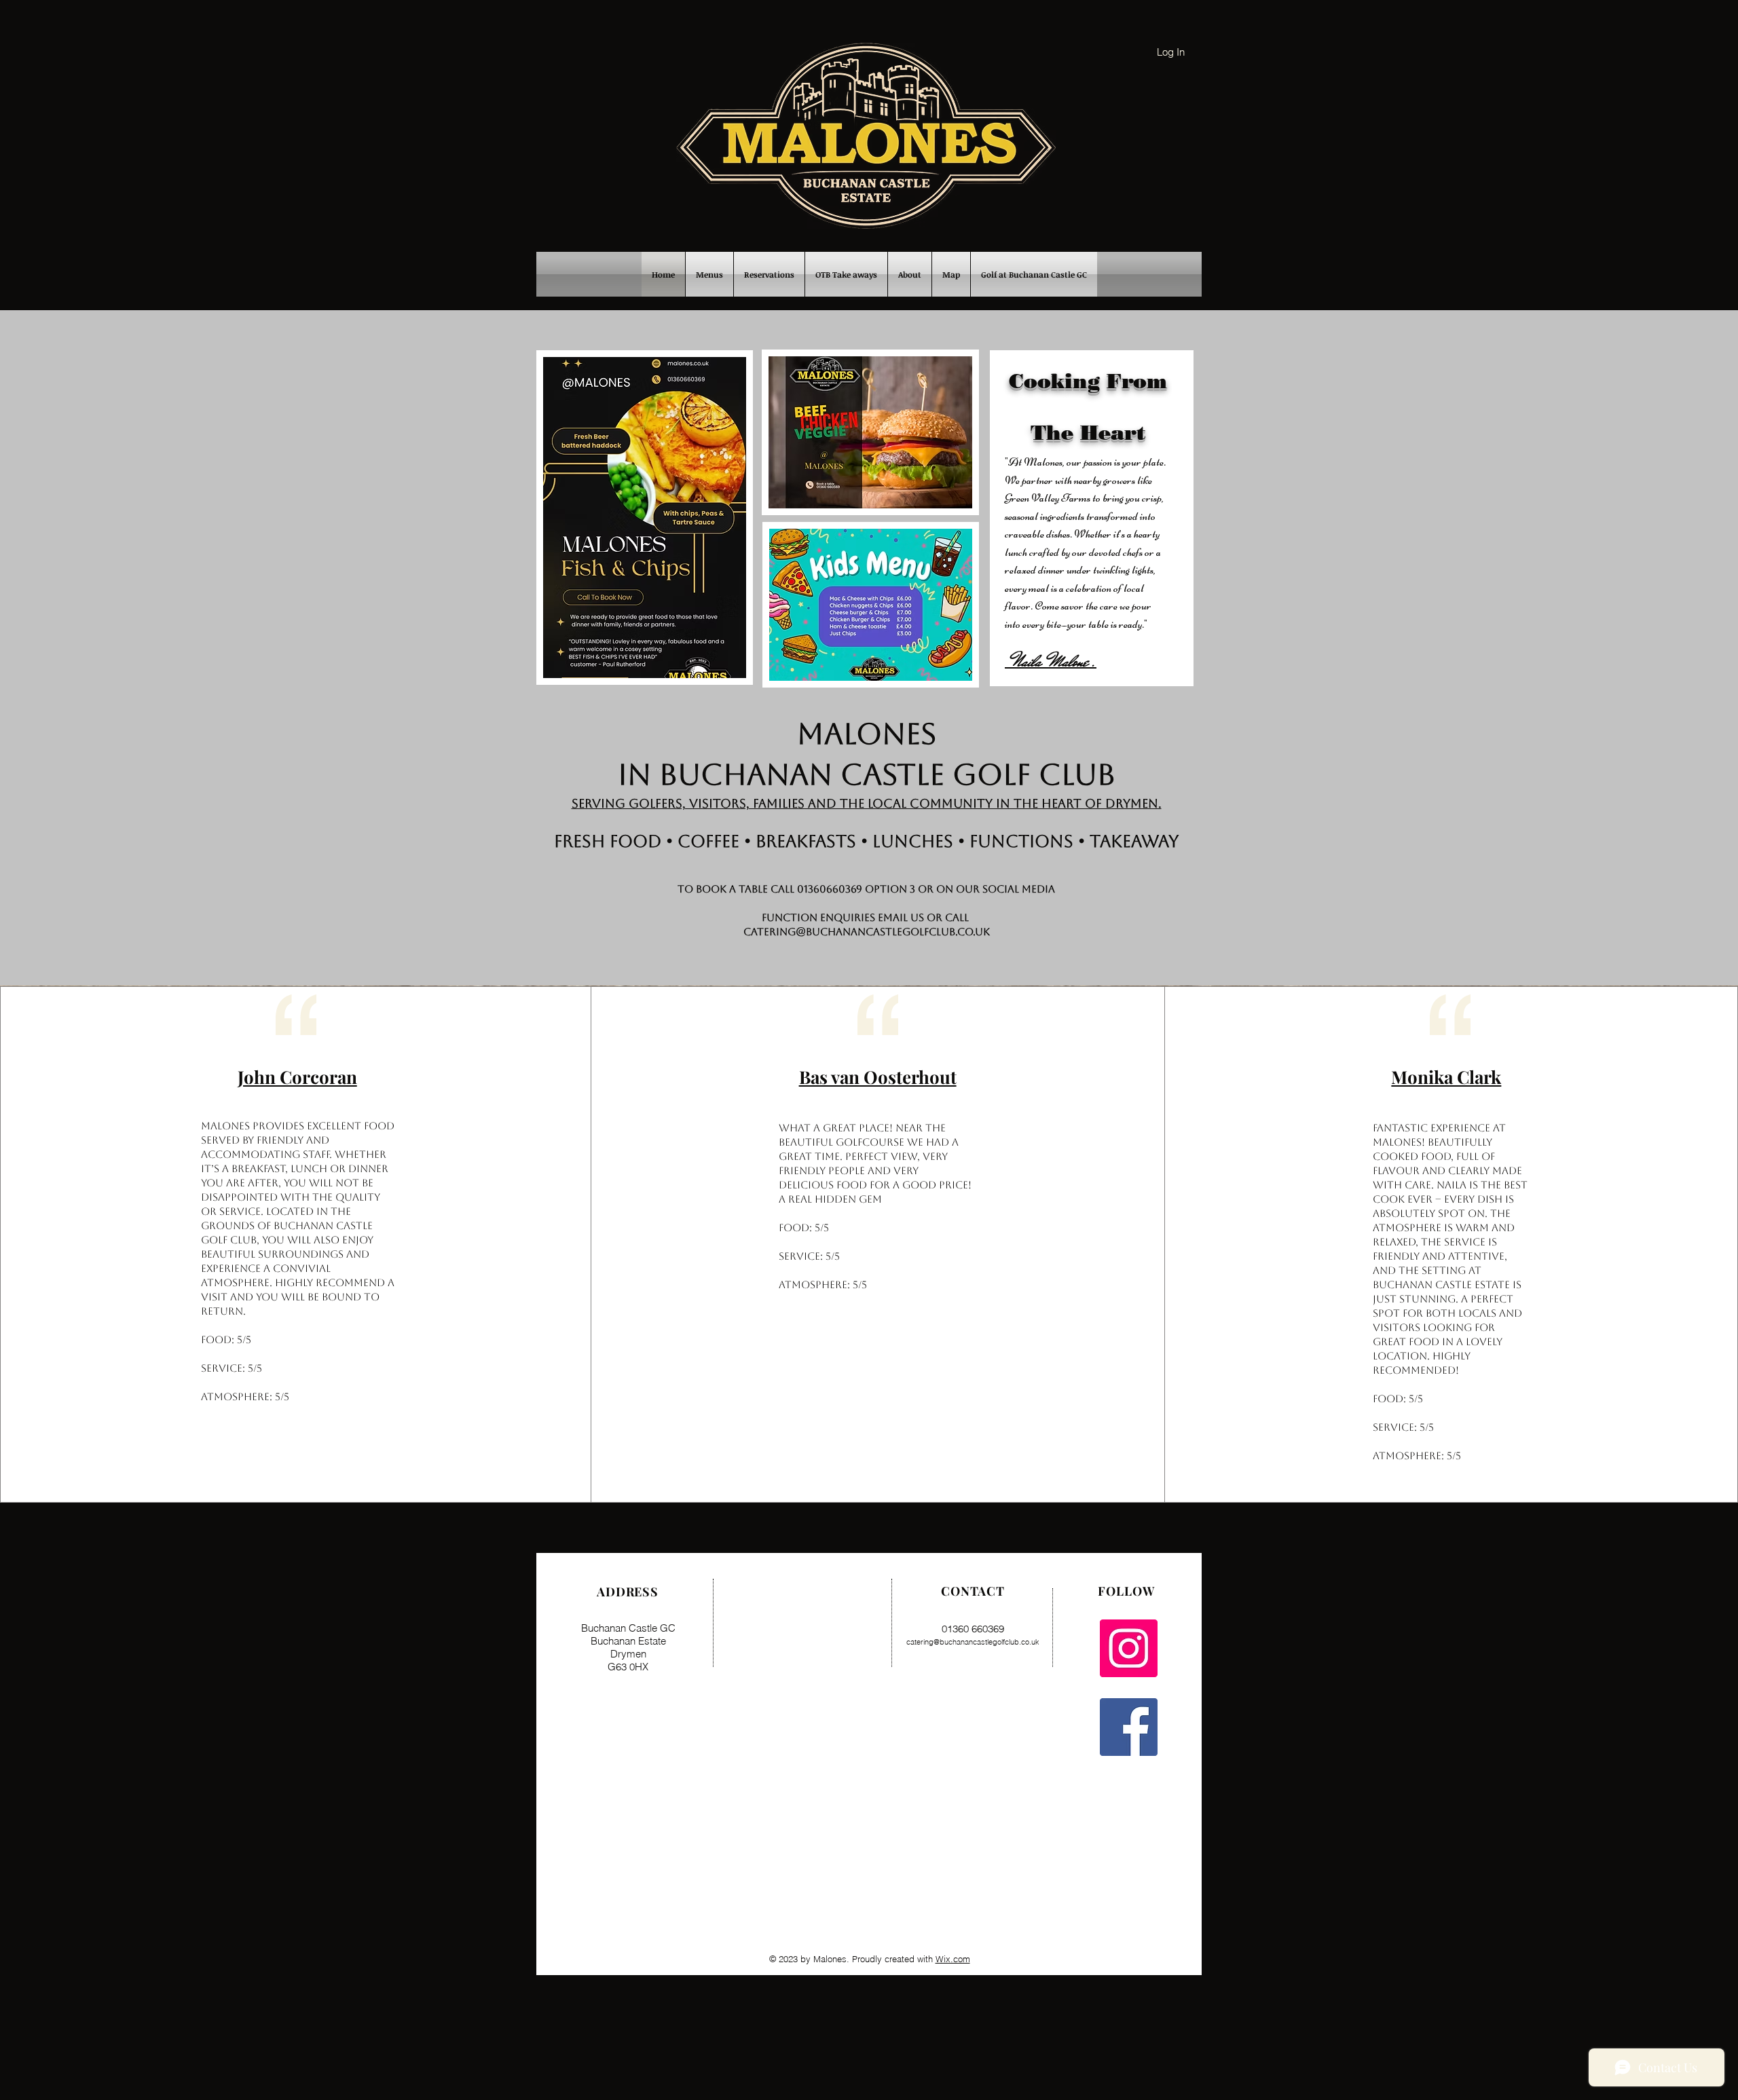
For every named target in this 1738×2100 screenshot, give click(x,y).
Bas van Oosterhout (878, 1077)
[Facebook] (1129, 1727)
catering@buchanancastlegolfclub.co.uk (867, 932)
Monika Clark (1446, 1077)
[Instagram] (1129, 1648)
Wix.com (953, 1959)
